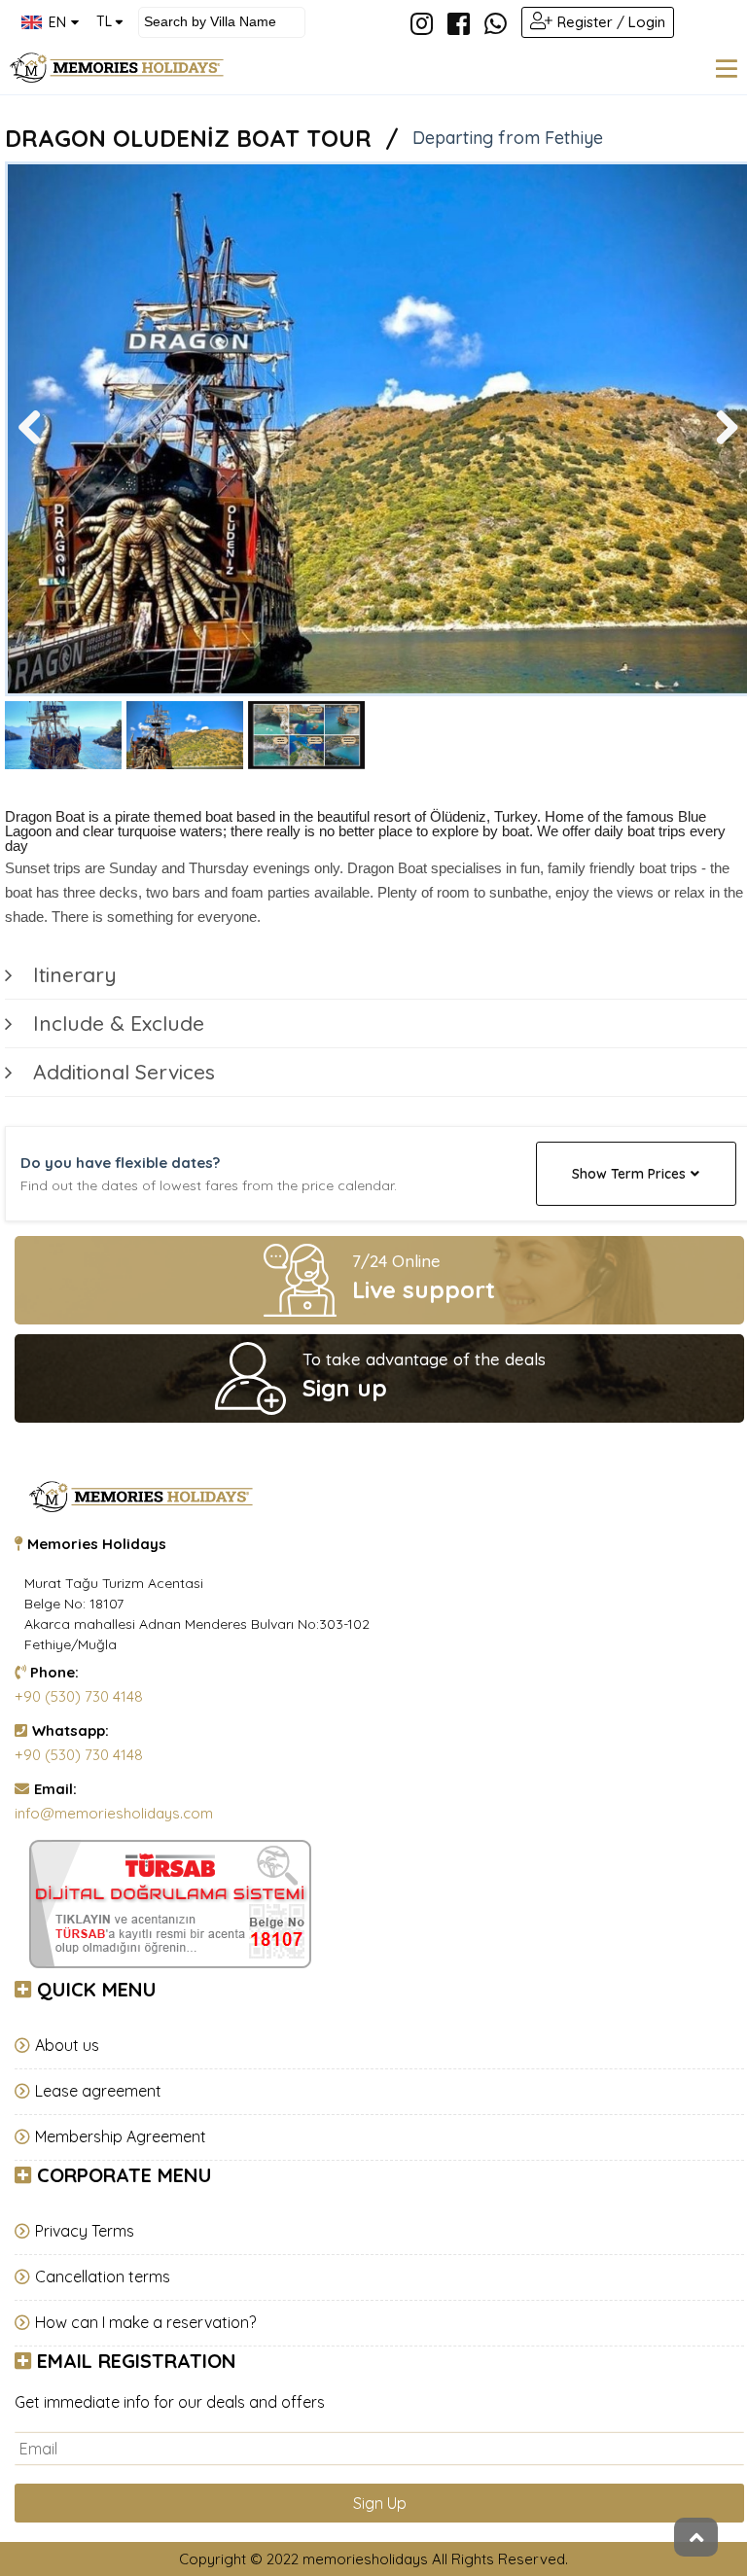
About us (67, 2045)
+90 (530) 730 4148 (79, 1696)
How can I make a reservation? (145, 2322)
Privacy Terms (85, 2231)
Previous (37, 447)
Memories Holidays (97, 1544)
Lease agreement (98, 2091)
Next (726, 447)
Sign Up (380, 2503)
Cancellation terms (103, 2276)
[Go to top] (696, 2537)
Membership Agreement (121, 2136)
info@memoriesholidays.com (114, 1813)
